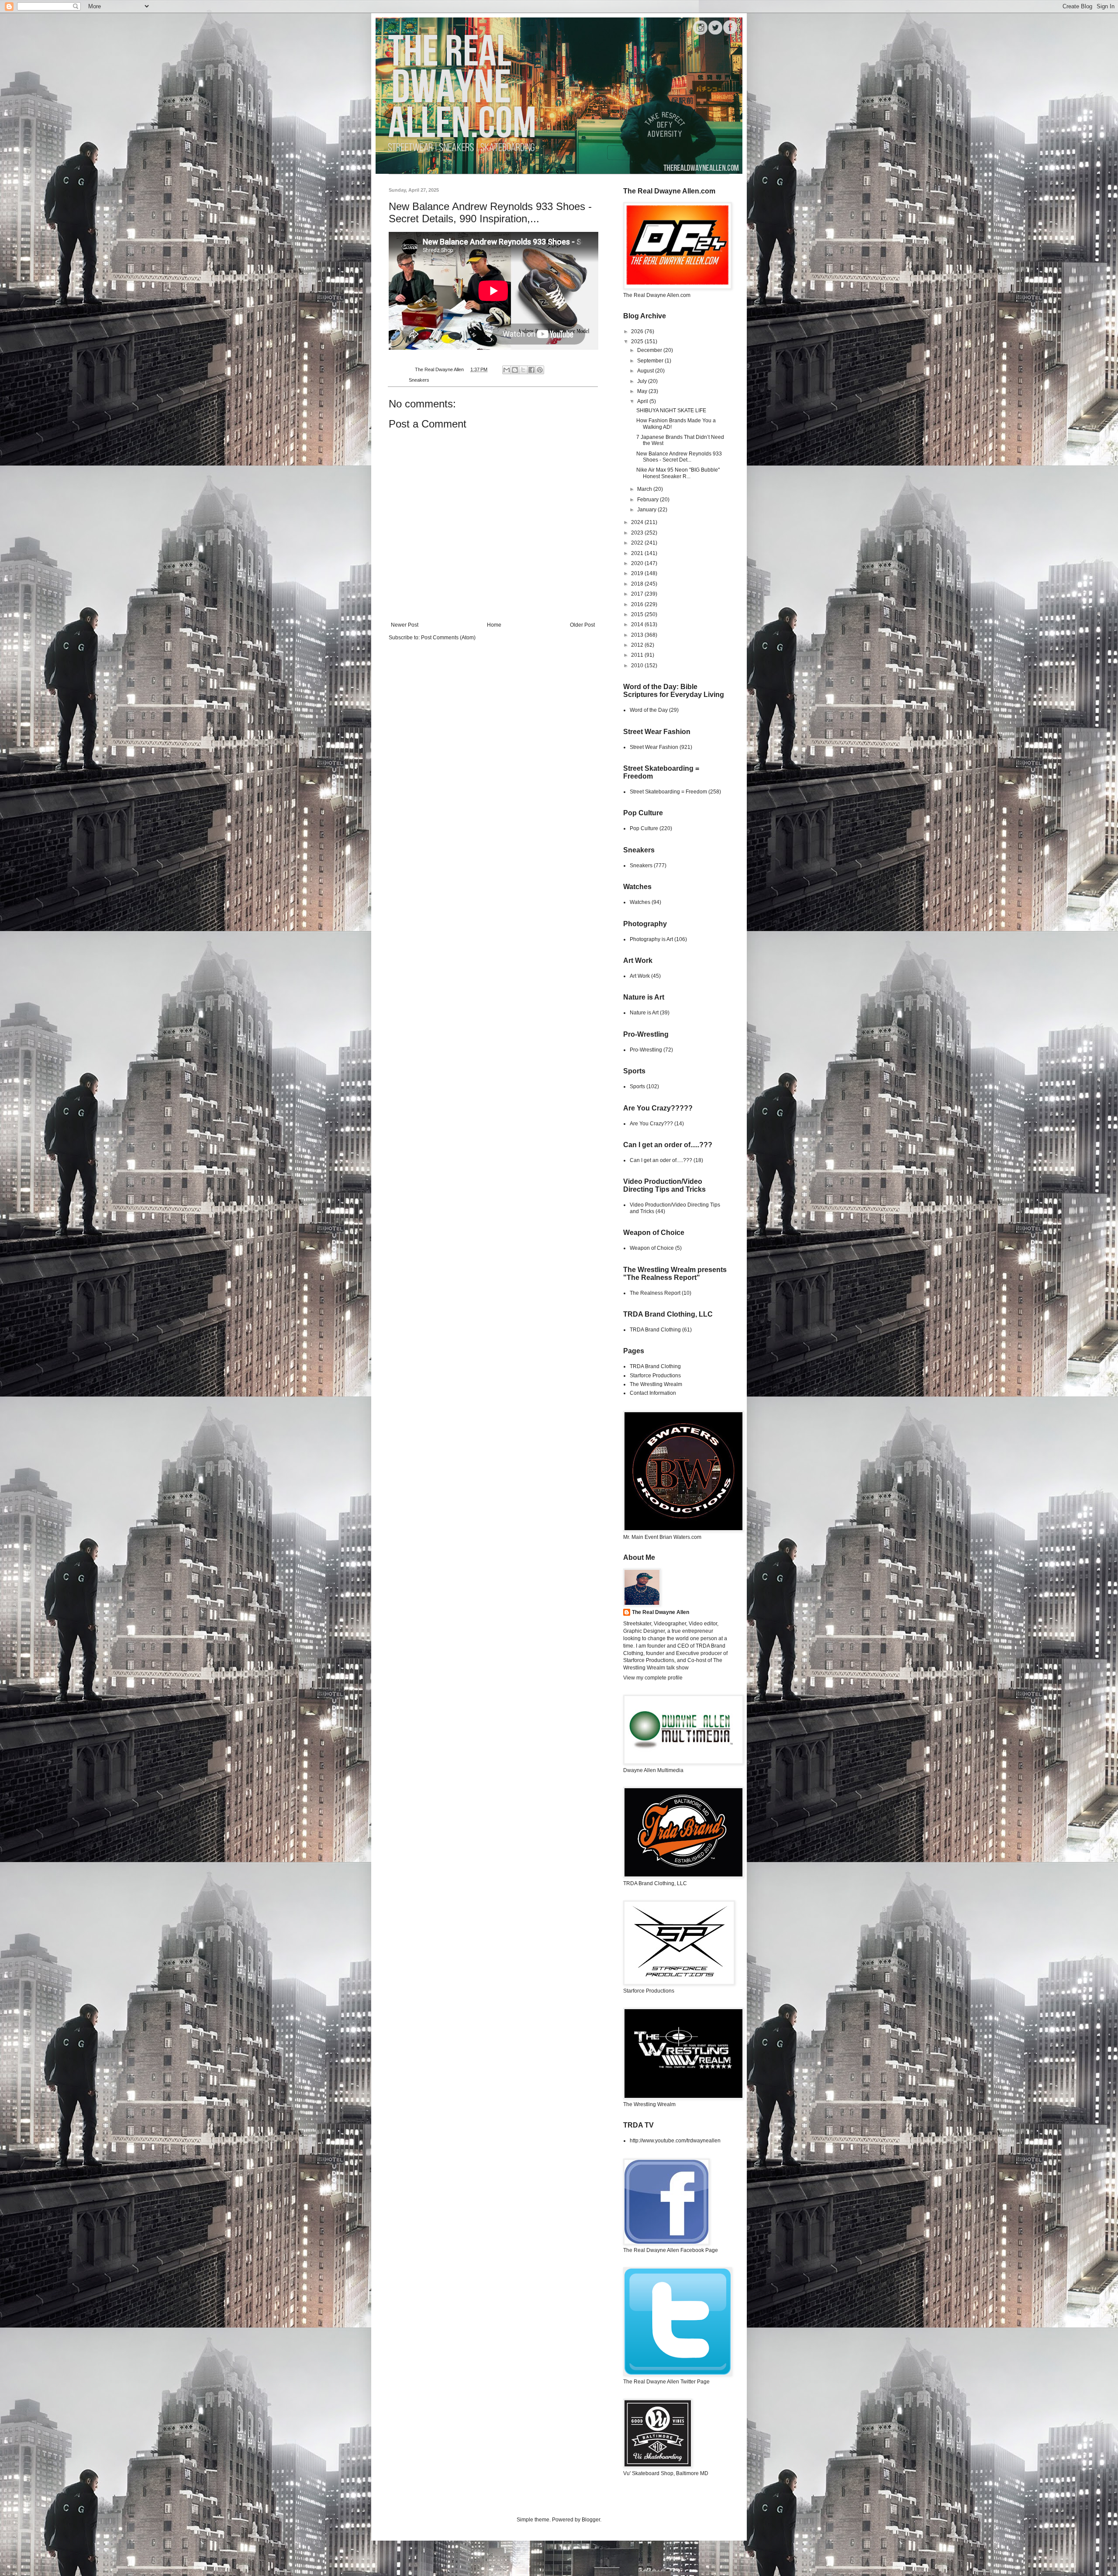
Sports (637, 1086)
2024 (638, 522)
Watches (640, 902)
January (647, 510)
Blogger (591, 2520)
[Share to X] (523, 370)
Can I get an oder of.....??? (661, 1160)
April (643, 401)
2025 (638, 341)
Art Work (640, 976)
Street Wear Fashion (654, 747)
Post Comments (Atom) (448, 638)
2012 (638, 645)
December (650, 350)
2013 (638, 635)
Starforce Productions (655, 1376)
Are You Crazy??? (651, 1124)
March (645, 489)
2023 (638, 533)
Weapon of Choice (652, 1248)
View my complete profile (653, 1678)
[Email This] (507, 370)
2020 (638, 563)
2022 (638, 543)
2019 (638, 573)
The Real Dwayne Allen (661, 1612)
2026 (638, 331)
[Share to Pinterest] (540, 370)
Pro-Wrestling (646, 1050)
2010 (638, 666)
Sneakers (419, 380)
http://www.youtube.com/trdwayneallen (675, 2141)
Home (494, 625)
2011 (638, 655)
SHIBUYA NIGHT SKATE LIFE (671, 410)
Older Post (582, 625)
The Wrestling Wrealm (656, 1384)
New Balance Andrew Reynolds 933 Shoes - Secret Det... (679, 457)
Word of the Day (649, 710)
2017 (638, 594)
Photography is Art (651, 939)
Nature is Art (644, 1013)
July (643, 381)
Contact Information (653, 1393)
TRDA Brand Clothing (655, 1330)
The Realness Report (655, 1293)
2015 (638, 614)
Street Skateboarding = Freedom (668, 792)
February (649, 500)
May (643, 391)
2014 (638, 624)
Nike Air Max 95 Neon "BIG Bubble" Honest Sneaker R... (678, 473)
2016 (638, 604)
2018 (638, 584)
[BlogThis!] (515, 370)
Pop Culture (644, 828)
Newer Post (405, 625)
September (651, 361)
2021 (638, 553)
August (646, 371)
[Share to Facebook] (531, 370)
